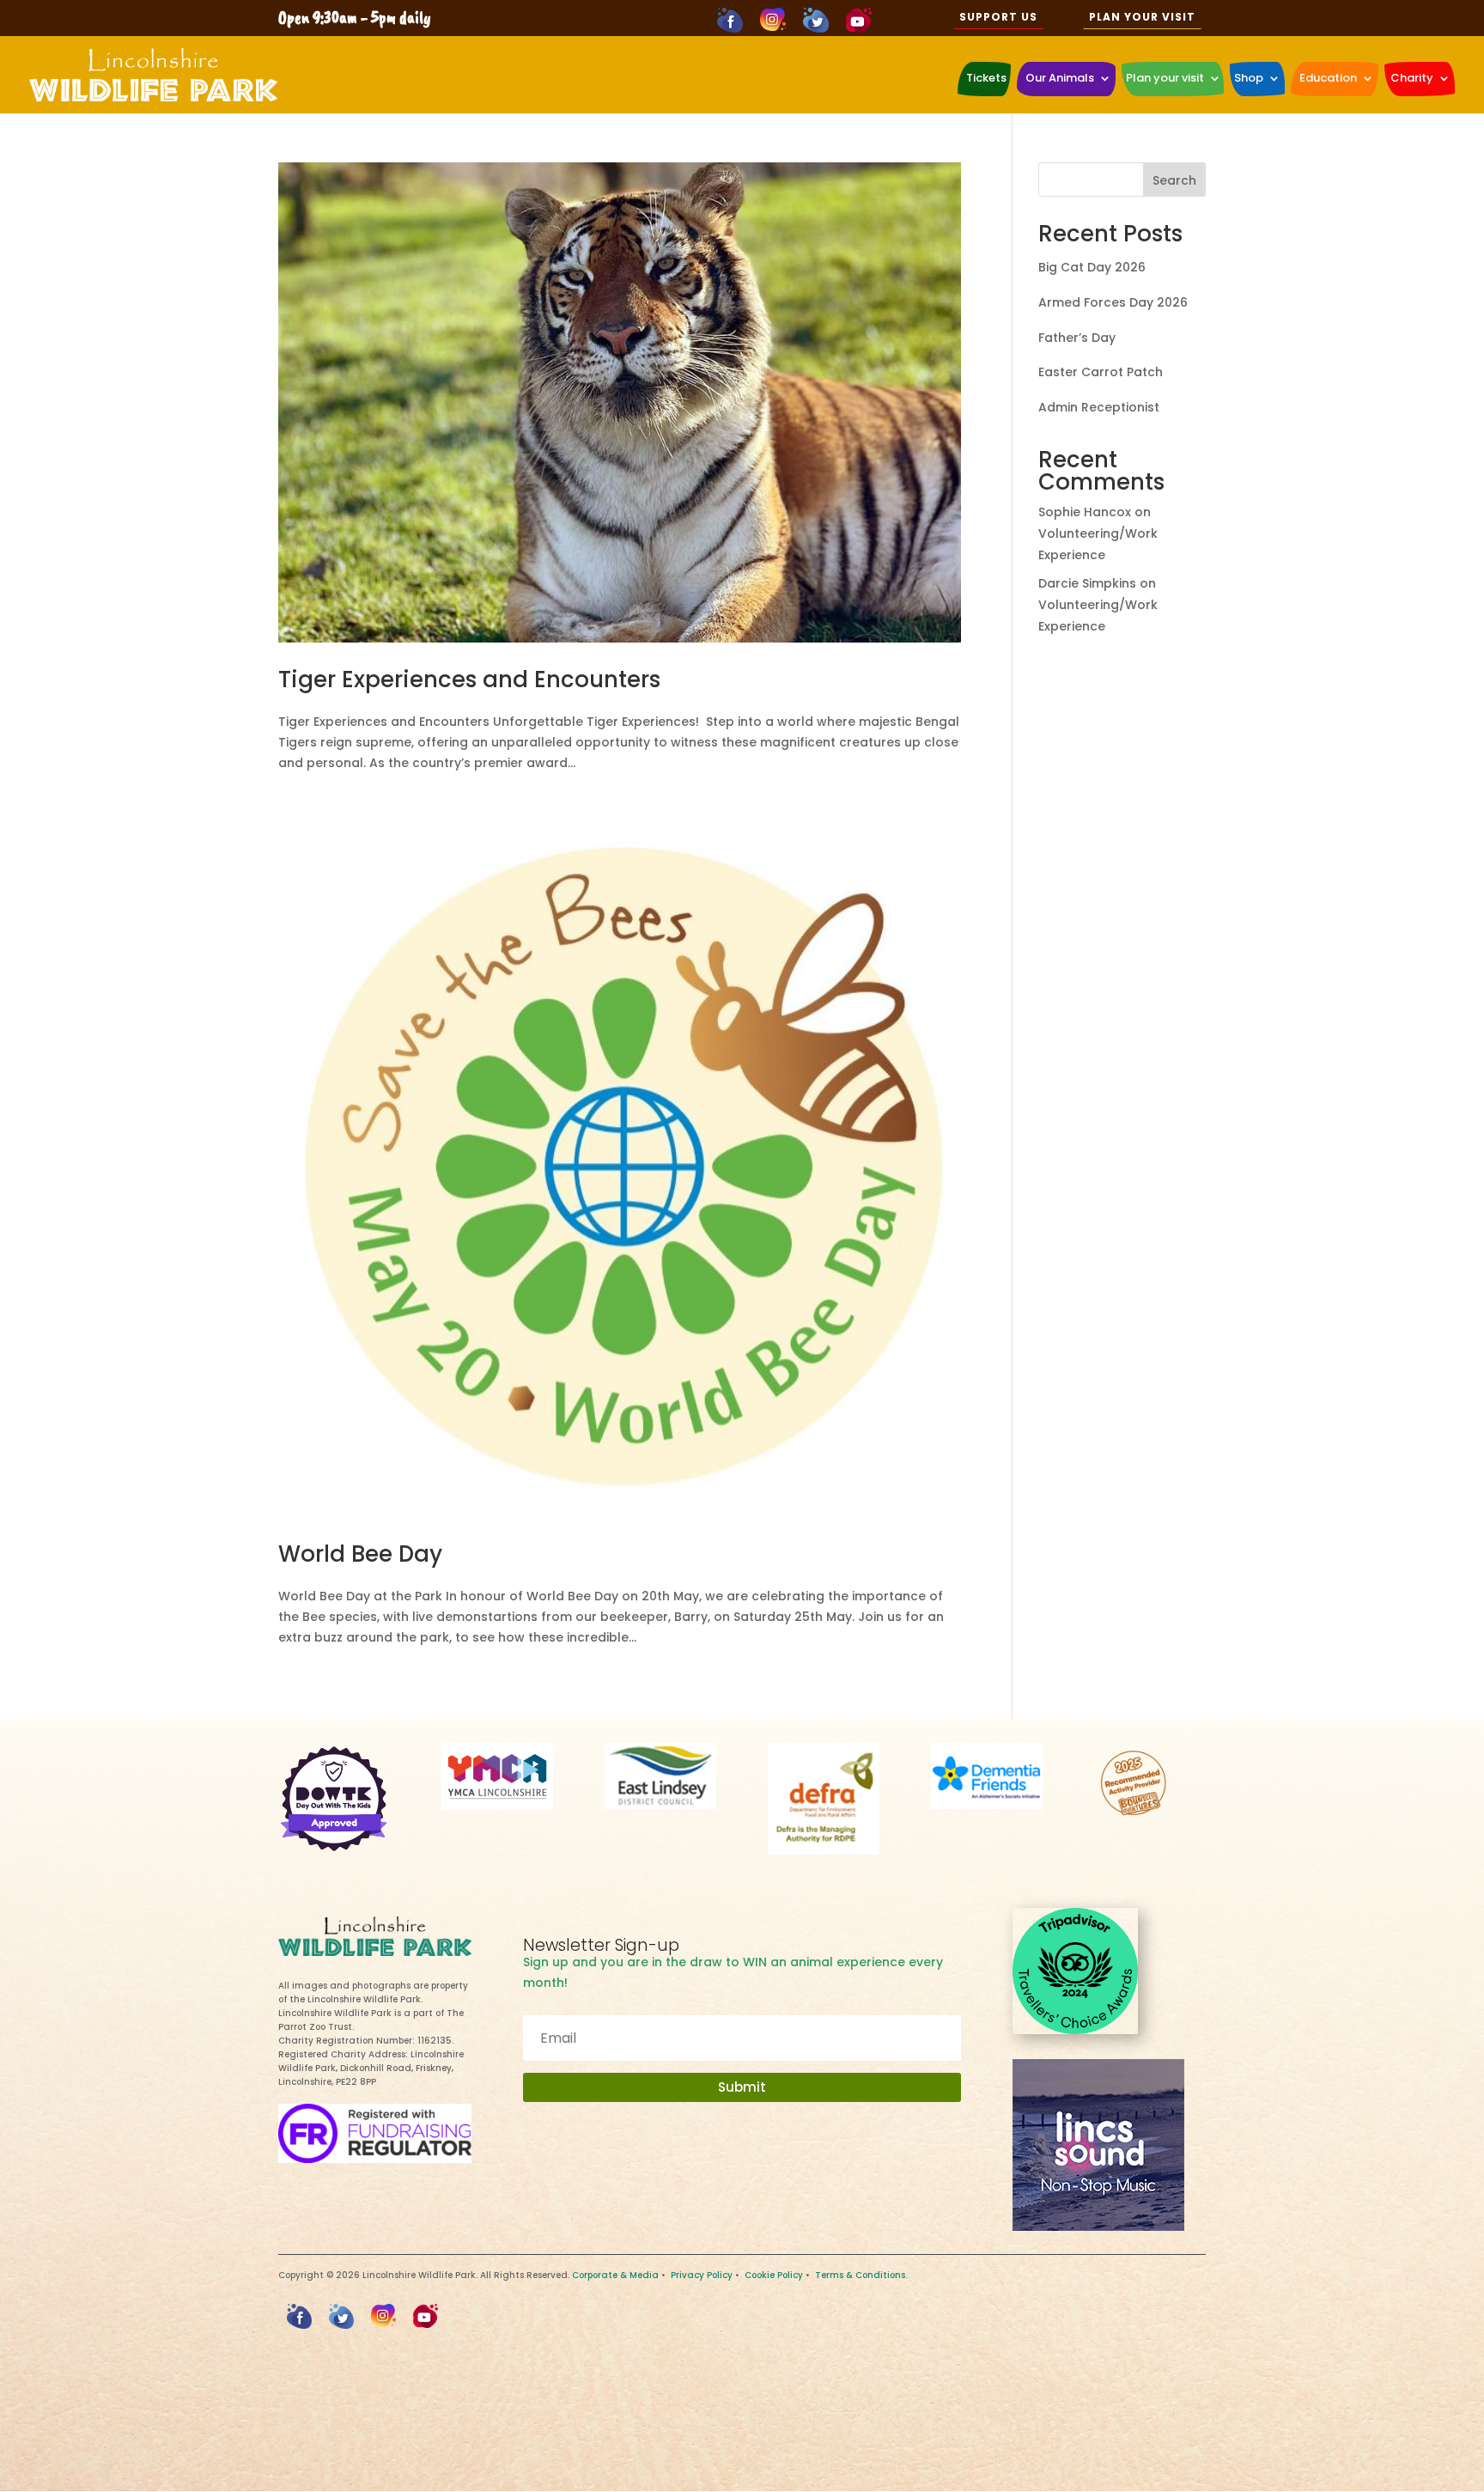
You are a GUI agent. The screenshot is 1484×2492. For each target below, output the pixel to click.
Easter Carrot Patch (1101, 372)
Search (1174, 180)
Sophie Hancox (1085, 512)
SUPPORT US (998, 17)
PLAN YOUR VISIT (1142, 17)
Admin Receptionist (1099, 407)
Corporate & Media (615, 2275)
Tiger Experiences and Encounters (469, 679)
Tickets (986, 78)
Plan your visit (1165, 78)
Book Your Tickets (742, 2458)
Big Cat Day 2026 (1092, 267)
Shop (1249, 78)
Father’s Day (1077, 338)
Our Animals (1060, 78)
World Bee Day (360, 1554)
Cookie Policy (774, 2275)
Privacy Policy (702, 2275)
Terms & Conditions (860, 2275)
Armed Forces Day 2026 (1113, 302)
